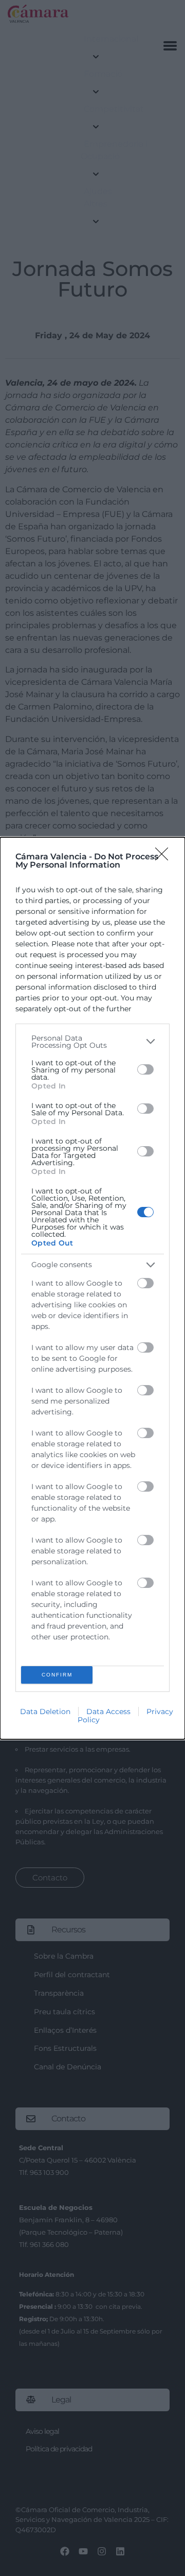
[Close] (165, 857)
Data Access (108, 1711)
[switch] (145, 1069)
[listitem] (92, 1042)
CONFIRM (57, 1675)
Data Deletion (45, 1711)
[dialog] (92, 1288)
